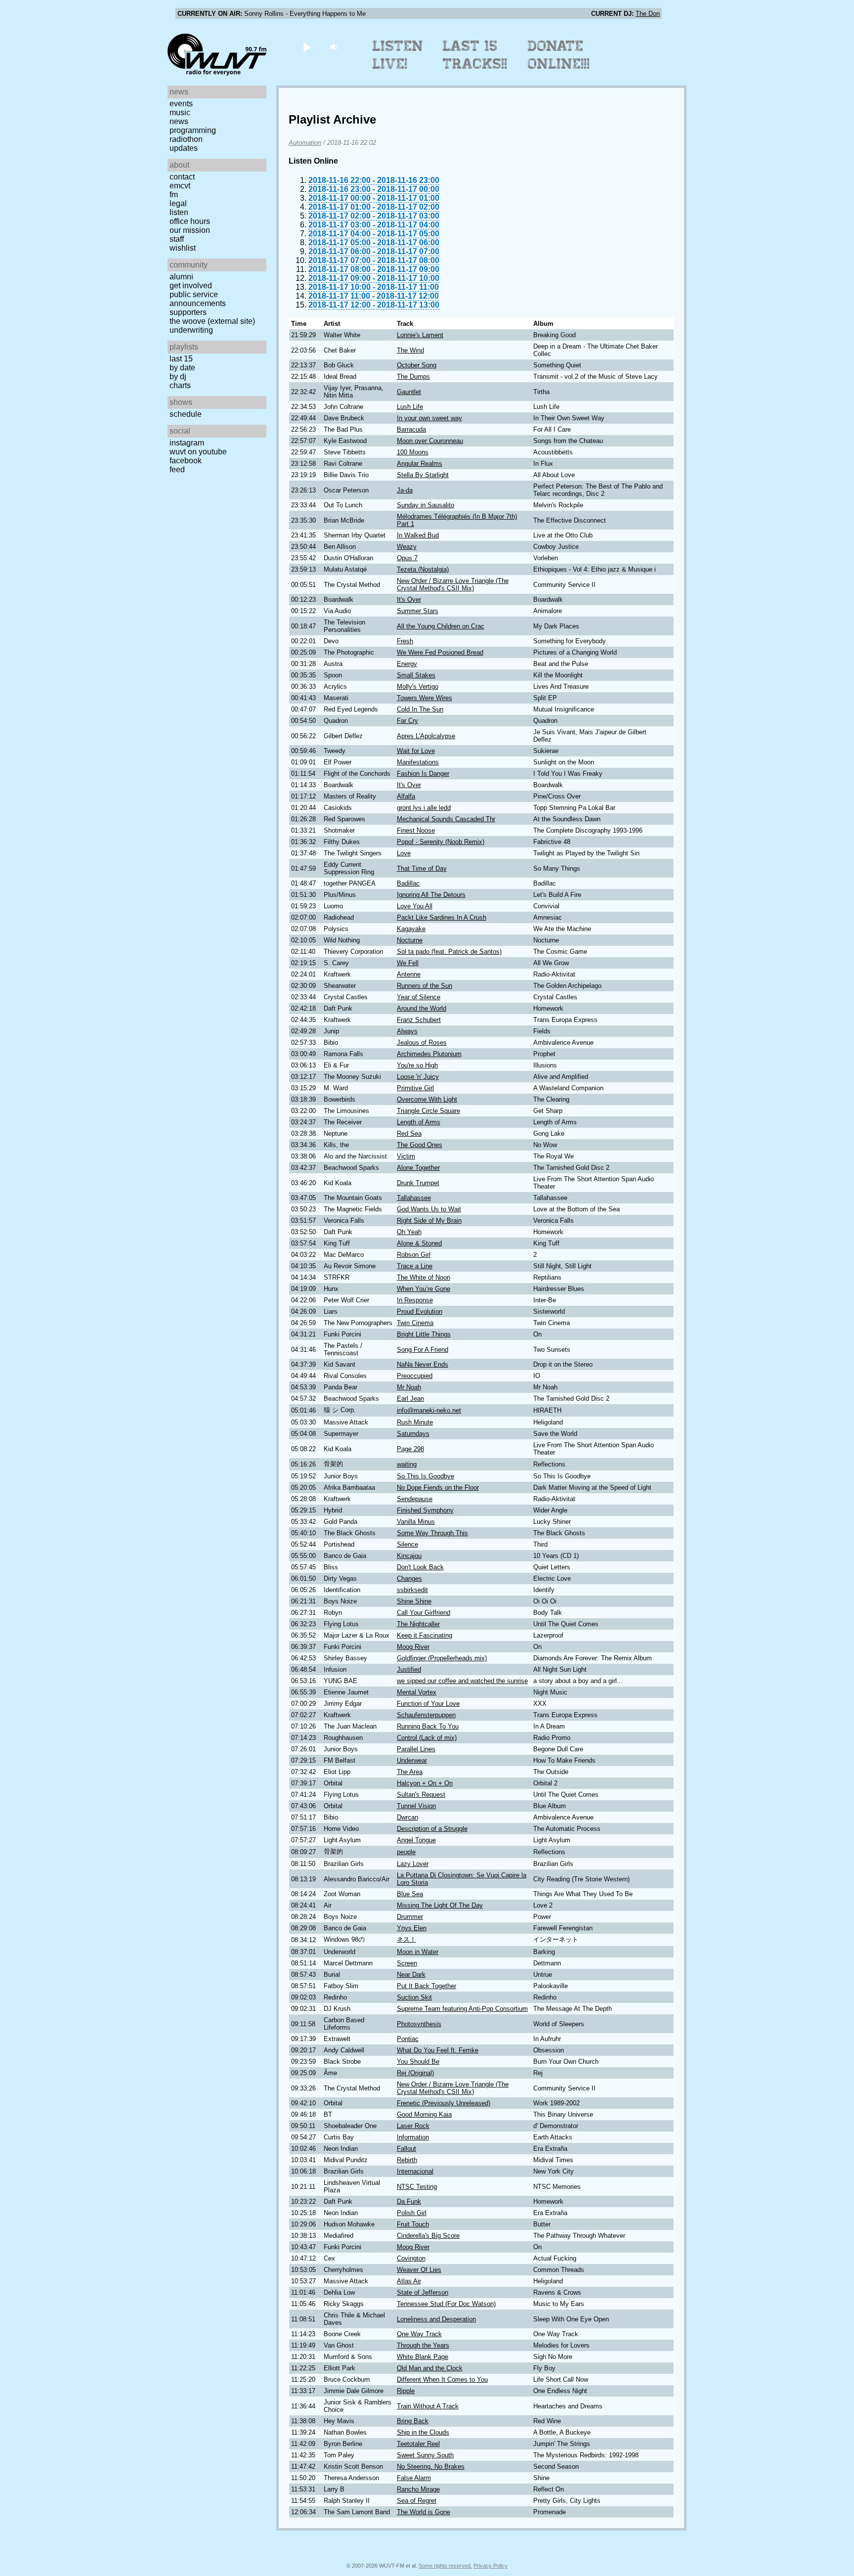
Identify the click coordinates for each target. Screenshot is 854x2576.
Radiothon (186, 139)
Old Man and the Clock (430, 2368)
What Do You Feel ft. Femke (438, 2050)
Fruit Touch (413, 2224)
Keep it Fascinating (425, 1635)
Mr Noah (409, 1387)
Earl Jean (410, 1399)
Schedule (186, 414)
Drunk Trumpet (418, 1183)
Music (180, 112)
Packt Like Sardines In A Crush (442, 917)
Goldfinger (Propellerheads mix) (442, 1658)
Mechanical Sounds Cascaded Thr (446, 819)
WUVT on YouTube (198, 452)
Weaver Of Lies (419, 2270)
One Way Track (419, 2334)
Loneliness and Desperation (436, 2319)
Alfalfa (406, 796)
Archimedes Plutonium (429, 1054)
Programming (193, 130)
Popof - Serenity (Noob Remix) (441, 842)
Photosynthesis (419, 2024)
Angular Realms (420, 464)
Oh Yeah (409, 1232)
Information (413, 2137)
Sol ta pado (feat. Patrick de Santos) (449, 952)
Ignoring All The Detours (431, 895)
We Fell (408, 963)
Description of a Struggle (432, 1829)
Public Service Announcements (198, 299)
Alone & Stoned (419, 1243)
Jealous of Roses (422, 1043)
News (179, 121)
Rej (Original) (415, 2073)
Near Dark (411, 1975)
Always (407, 1031)
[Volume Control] (335, 47)
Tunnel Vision (416, 1806)
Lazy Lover (413, 1864)
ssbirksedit (412, 1590)
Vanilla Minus (416, 1522)
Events (181, 104)
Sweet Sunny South (425, 2455)
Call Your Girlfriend (424, 1613)
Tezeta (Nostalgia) (423, 569)
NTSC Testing (417, 2187)
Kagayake (411, 929)
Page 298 (410, 1449)
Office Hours (190, 221)
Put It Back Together (427, 1986)
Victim (406, 1156)
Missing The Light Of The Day (440, 1905)
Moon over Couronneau (430, 441)
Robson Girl (414, 1255)
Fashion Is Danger (423, 774)
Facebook (186, 461)
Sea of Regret (417, 2501)
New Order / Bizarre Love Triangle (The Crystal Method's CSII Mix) (453, 584)
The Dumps (413, 377)
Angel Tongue (416, 1840)
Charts (180, 385)
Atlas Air (409, 2281)
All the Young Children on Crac (441, 626)
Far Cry (407, 721)
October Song (417, 365)
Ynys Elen (412, 1928)
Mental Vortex (417, 1692)
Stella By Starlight (423, 475)
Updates (184, 148)
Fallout (406, 2149)
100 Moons (413, 452)
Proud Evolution (420, 1311)
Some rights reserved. (445, 2566)
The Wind (410, 350)
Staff (177, 239)
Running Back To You (428, 1726)
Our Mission (190, 230)
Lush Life (410, 407)
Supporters (188, 312)
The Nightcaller (418, 1624)
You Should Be (418, 2062)
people (406, 1852)
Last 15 (181, 359)
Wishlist (183, 248)
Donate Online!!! (559, 55)
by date (182, 368)
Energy (407, 664)
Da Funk (409, 2201)
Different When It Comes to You (442, 2379)
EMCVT (180, 186)
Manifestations (418, 762)
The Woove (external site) (212, 321)
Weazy (407, 547)
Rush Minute (415, 1422)
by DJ (178, 377)
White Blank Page (423, 2357)
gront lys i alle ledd (424, 808)
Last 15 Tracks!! (475, 55)
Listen (179, 212)
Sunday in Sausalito (426, 505)
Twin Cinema (415, 1323)
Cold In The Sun (420, 709)
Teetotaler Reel (418, 2444)
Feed (177, 469)
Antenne (409, 974)
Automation (305, 143)
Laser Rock (413, 2126)
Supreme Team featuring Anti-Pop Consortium (462, 2009)
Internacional (415, 2171)
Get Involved (191, 286)
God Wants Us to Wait (429, 1209)
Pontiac (408, 2039)
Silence (407, 1544)
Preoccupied (415, 1376)
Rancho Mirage (418, 2489)
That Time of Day (422, 868)
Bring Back (413, 2421)
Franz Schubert (419, 1020)
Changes (409, 1578)
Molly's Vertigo (418, 687)
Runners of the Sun (425, 986)
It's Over (409, 600)
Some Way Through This (432, 1533)
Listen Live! (398, 55)
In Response (415, 1300)
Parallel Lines (416, 1749)
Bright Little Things (424, 1334)
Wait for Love (416, 751)
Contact (182, 177)
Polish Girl (412, 2213)
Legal (178, 203)
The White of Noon (424, 1277)
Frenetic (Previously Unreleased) (444, 2103)
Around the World (422, 1008)
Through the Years (423, 2345)
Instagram (187, 443)
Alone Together (418, 1168)
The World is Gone (424, 2512)
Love (404, 853)
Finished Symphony (425, 1510)
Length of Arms (419, 1122)
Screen (407, 1963)
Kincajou (409, 1556)
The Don (648, 14)
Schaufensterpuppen (426, 1715)
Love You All (415, 906)
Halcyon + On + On (425, 1783)
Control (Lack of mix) (427, 1738)
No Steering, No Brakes (431, 2466)
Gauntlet (409, 392)
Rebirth (407, 2160)
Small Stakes (416, 675)
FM (174, 195)
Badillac (408, 883)
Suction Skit (414, 1997)
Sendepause (415, 1499)
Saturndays (413, 1434)
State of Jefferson (423, 2292)
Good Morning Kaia (424, 2114)
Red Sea (409, 1133)
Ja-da (405, 490)
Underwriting (191, 330)
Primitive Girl (415, 1088)
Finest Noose (416, 830)
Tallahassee (414, 1198)
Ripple (406, 2391)
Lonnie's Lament (420, 335)
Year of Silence (419, 997)
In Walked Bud (418, 535)
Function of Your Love (428, 1704)
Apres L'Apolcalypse (426, 736)
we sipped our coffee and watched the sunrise (462, 1681)
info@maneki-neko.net (429, 1410)
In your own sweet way (429, 418)
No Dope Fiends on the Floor (438, 1488)
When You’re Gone (424, 1289)
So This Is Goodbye (426, 1476)
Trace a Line (415, 1266)
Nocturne (410, 940)
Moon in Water (418, 1952)
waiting (407, 1464)
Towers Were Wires (425, 698)
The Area (410, 1772)
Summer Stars (418, 611)
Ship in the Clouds (423, 2432)
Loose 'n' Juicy (418, 1077)
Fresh (405, 641)
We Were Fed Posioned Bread (440, 652)
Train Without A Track (428, 2406)
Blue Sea (410, 1894)
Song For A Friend (423, 1350)
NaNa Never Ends (423, 1364)
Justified (409, 1669)
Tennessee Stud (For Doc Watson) (446, 2304)
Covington (411, 2258)
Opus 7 (407, 558)
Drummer (410, 1917)
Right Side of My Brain (429, 1221)
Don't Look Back (420, 1567)
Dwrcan (407, 1817)
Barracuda (411, 429)
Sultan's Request (421, 1795)
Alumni (181, 277)
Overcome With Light (427, 1099)
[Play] (307, 47)
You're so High (417, 1065)
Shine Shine (414, 1601)
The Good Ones (420, 1145)
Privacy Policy (491, 2566)
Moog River (413, 1647)
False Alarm (414, 2478)
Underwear (412, 1760)
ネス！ (406, 1939)
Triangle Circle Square (428, 1111)
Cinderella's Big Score (428, 2236)
